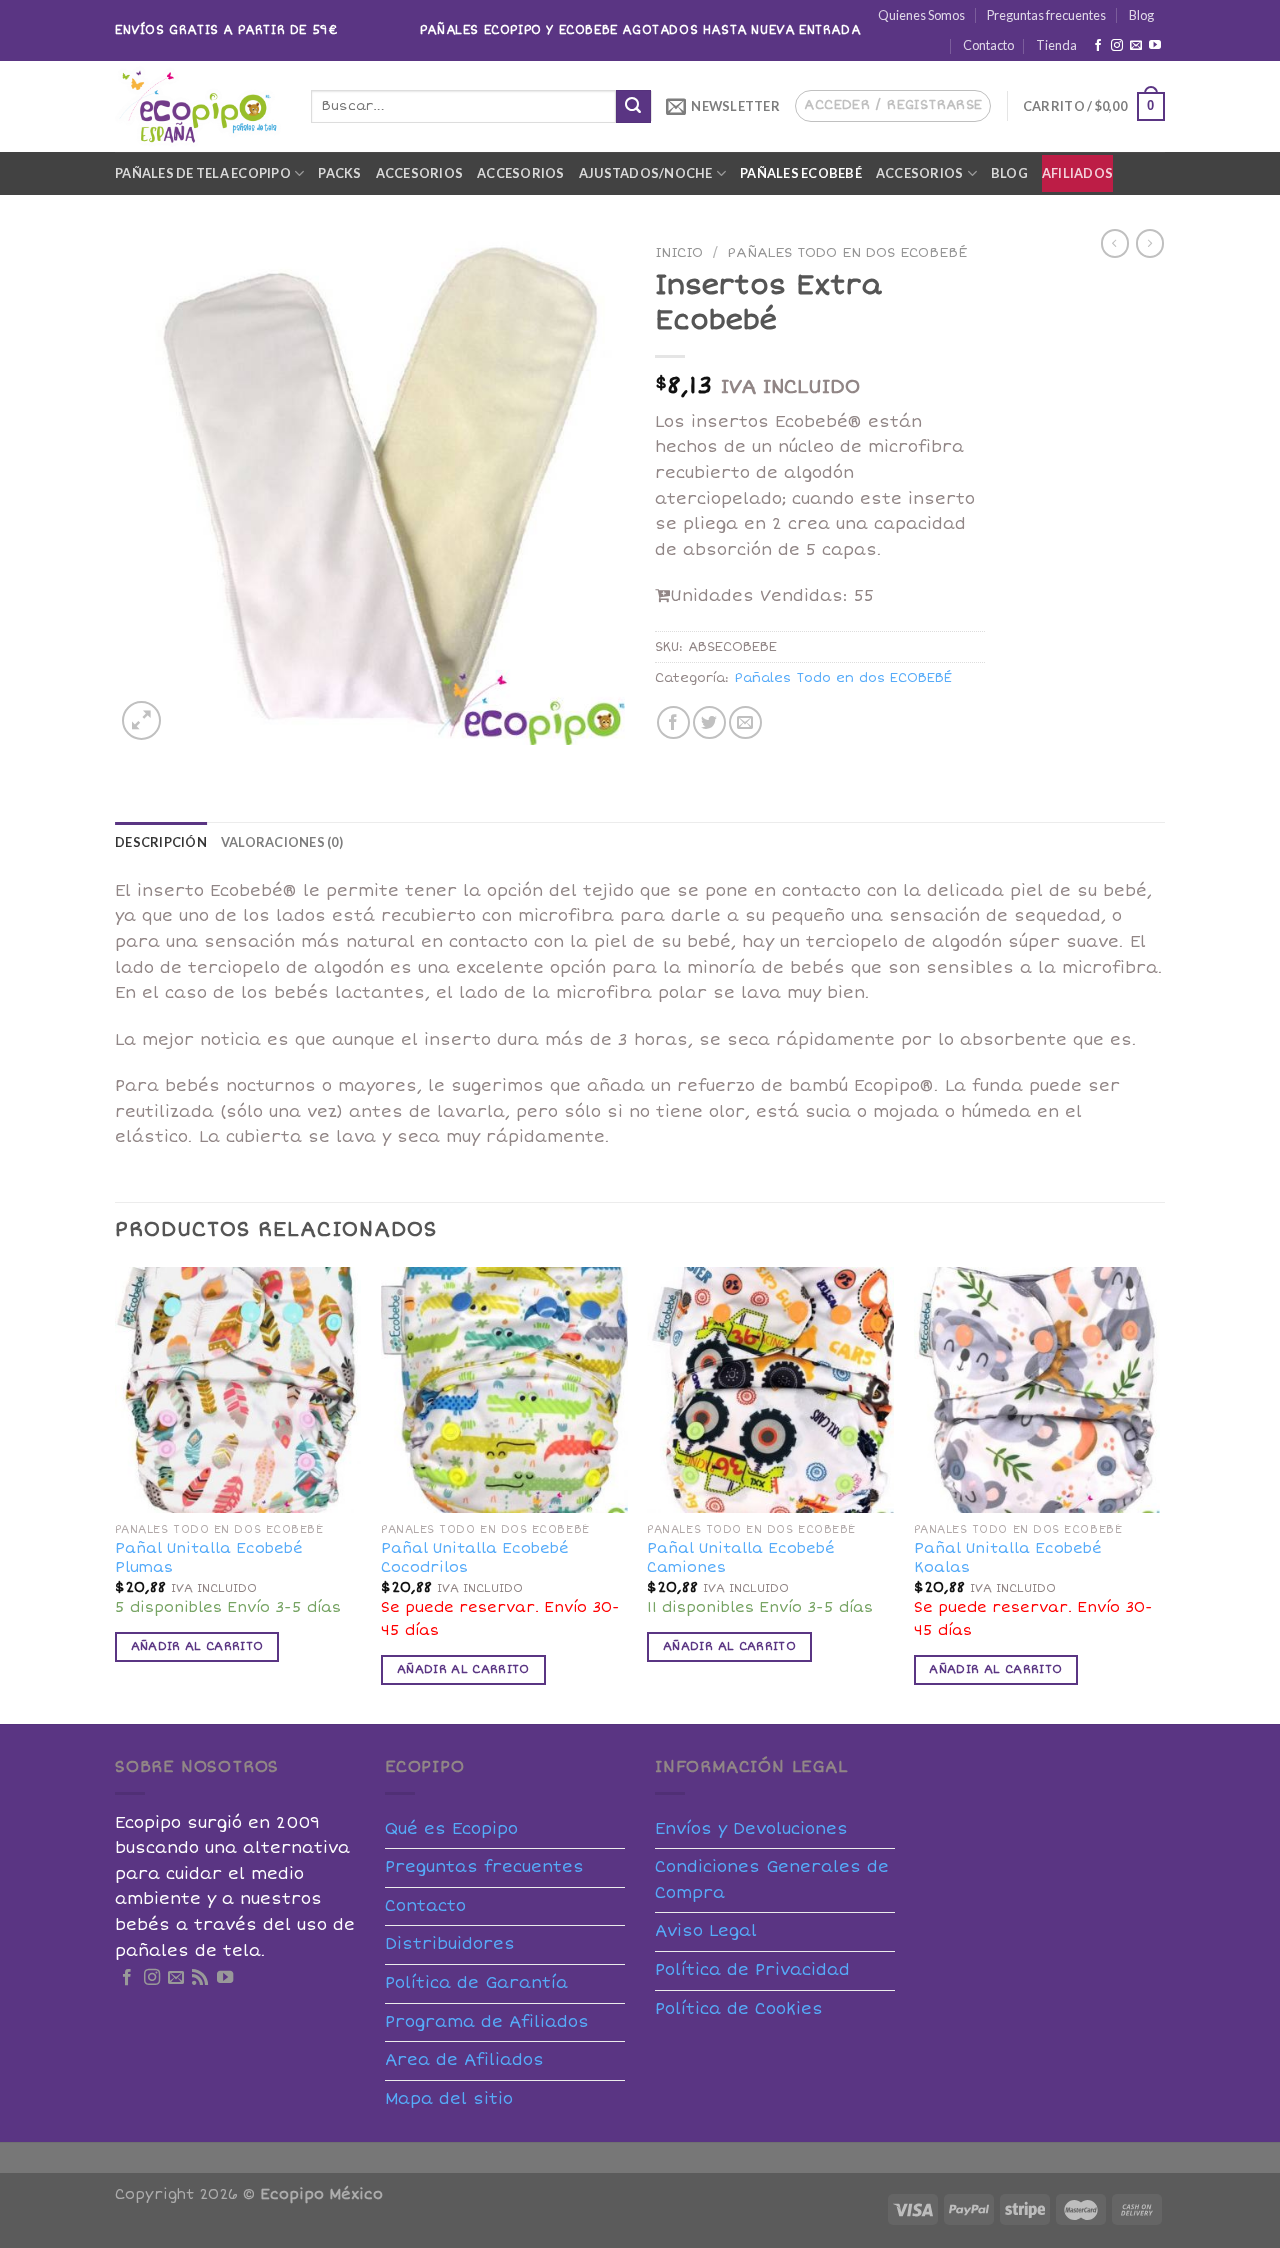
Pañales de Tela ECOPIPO (203, 173)
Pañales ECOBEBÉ (801, 173)
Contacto (988, 45)
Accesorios (420, 173)
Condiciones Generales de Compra (772, 1880)
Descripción (161, 842)
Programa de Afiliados (487, 2022)
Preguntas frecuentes (1046, 15)
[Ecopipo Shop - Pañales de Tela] (198, 106)
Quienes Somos (921, 15)
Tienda (1056, 45)
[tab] (161, 842)
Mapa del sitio (449, 2099)
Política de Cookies (739, 2009)
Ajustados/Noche (646, 173)
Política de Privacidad (752, 1970)
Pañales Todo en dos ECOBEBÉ (847, 252)
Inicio (679, 252)
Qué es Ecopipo (451, 1829)
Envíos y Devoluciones (751, 1829)
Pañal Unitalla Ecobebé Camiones (741, 1558)
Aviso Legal (706, 1931)
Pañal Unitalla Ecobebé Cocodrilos (475, 1558)
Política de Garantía (476, 1983)
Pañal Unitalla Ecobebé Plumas (209, 1558)
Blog (1141, 15)
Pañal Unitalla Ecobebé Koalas (1008, 1558)
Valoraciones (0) (282, 842)
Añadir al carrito (197, 1646)
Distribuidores (450, 1944)
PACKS (339, 173)
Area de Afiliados (464, 2060)
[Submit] (633, 107)
